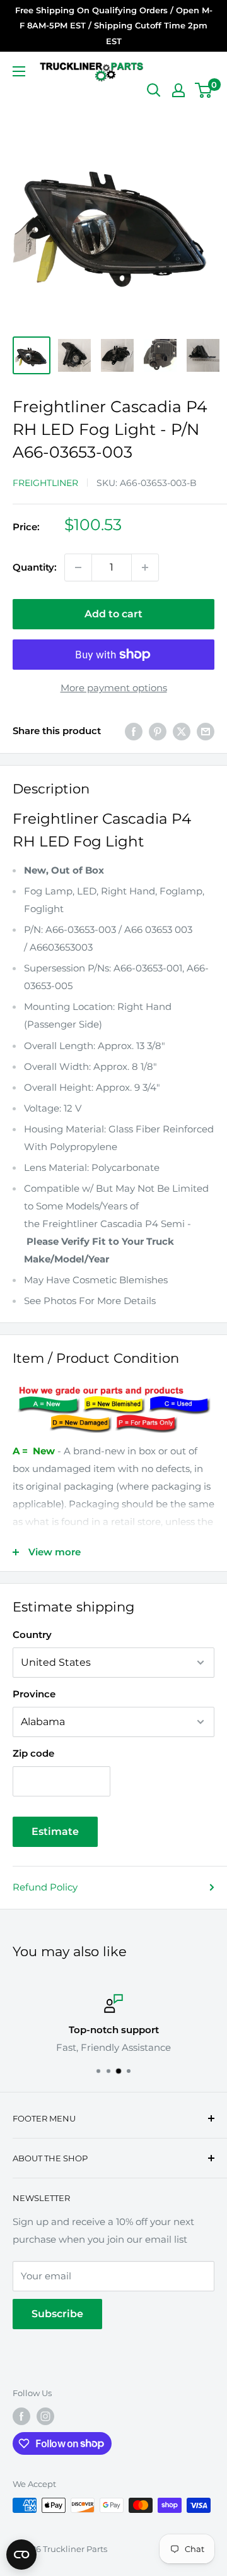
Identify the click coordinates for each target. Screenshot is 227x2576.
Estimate (55, 1831)
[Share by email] (206, 731)
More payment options (114, 688)
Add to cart (113, 614)
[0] (204, 90)
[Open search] (154, 90)
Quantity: (35, 567)
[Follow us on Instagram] (45, 2416)
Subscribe (57, 2314)
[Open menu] (19, 71)
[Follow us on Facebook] (21, 2416)
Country (32, 1635)
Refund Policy (45, 1887)
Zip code (33, 1753)
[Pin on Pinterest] (158, 731)
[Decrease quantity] (78, 567)
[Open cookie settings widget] (21, 2555)
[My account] (178, 90)
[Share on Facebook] (134, 731)
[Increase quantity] (145, 567)
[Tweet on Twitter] (182, 731)
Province (34, 1694)
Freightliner (45, 483)
